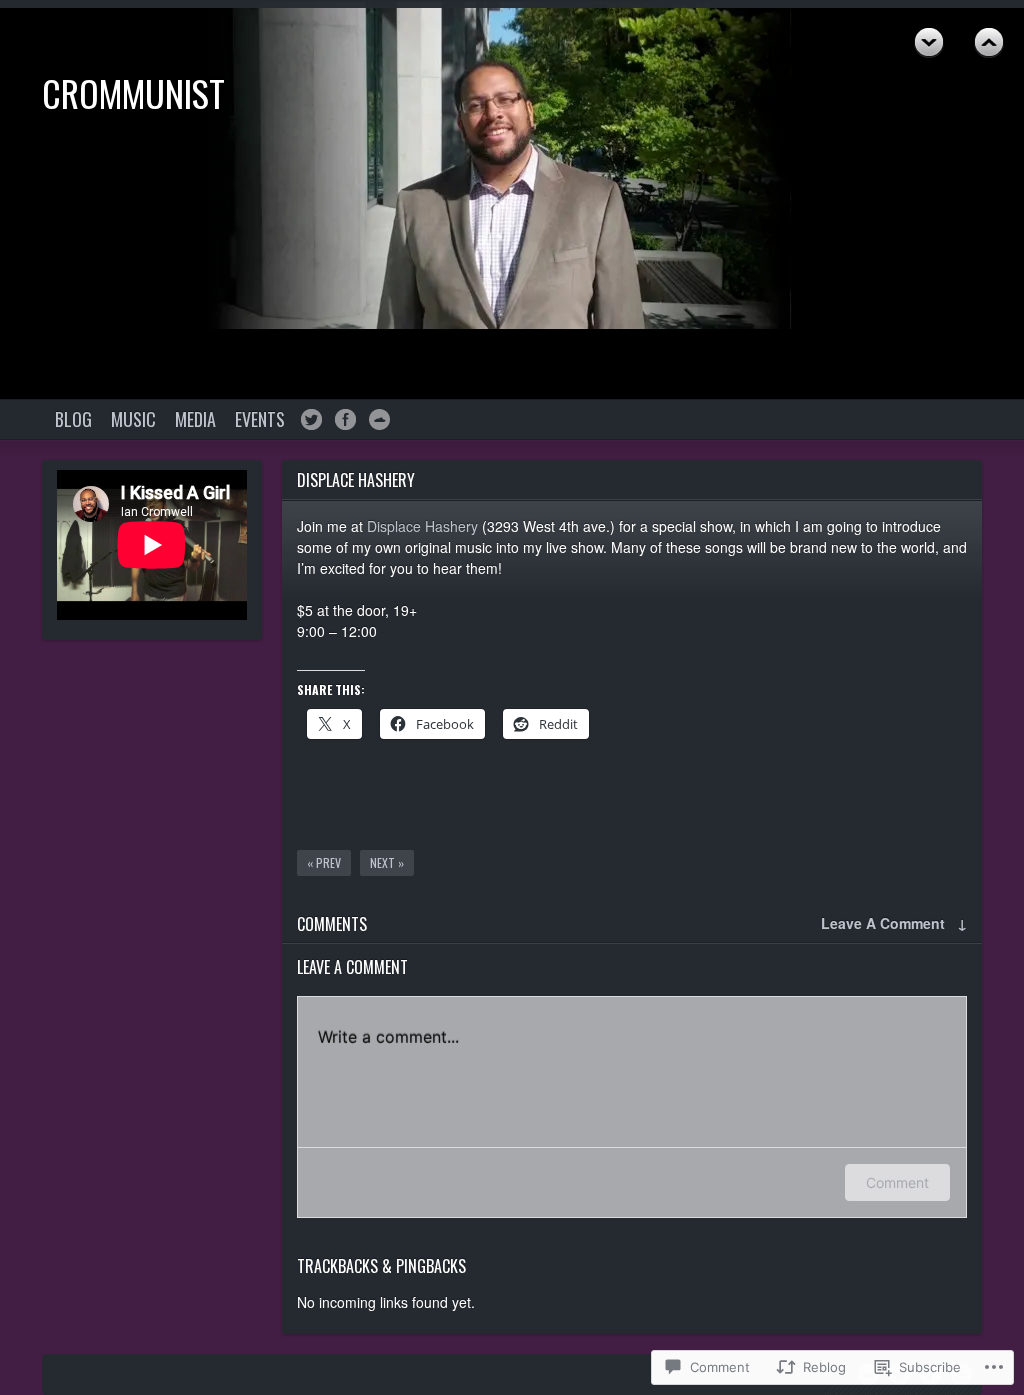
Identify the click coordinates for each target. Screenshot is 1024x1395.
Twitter (311, 419)
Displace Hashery (422, 526)
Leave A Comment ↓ (894, 923)
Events (260, 419)
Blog (73, 419)
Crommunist (133, 92)
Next (989, 43)
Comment (897, 1182)
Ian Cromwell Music (345, 419)
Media (195, 419)
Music (133, 419)
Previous (929, 43)
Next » (387, 862)
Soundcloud (379, 419)
